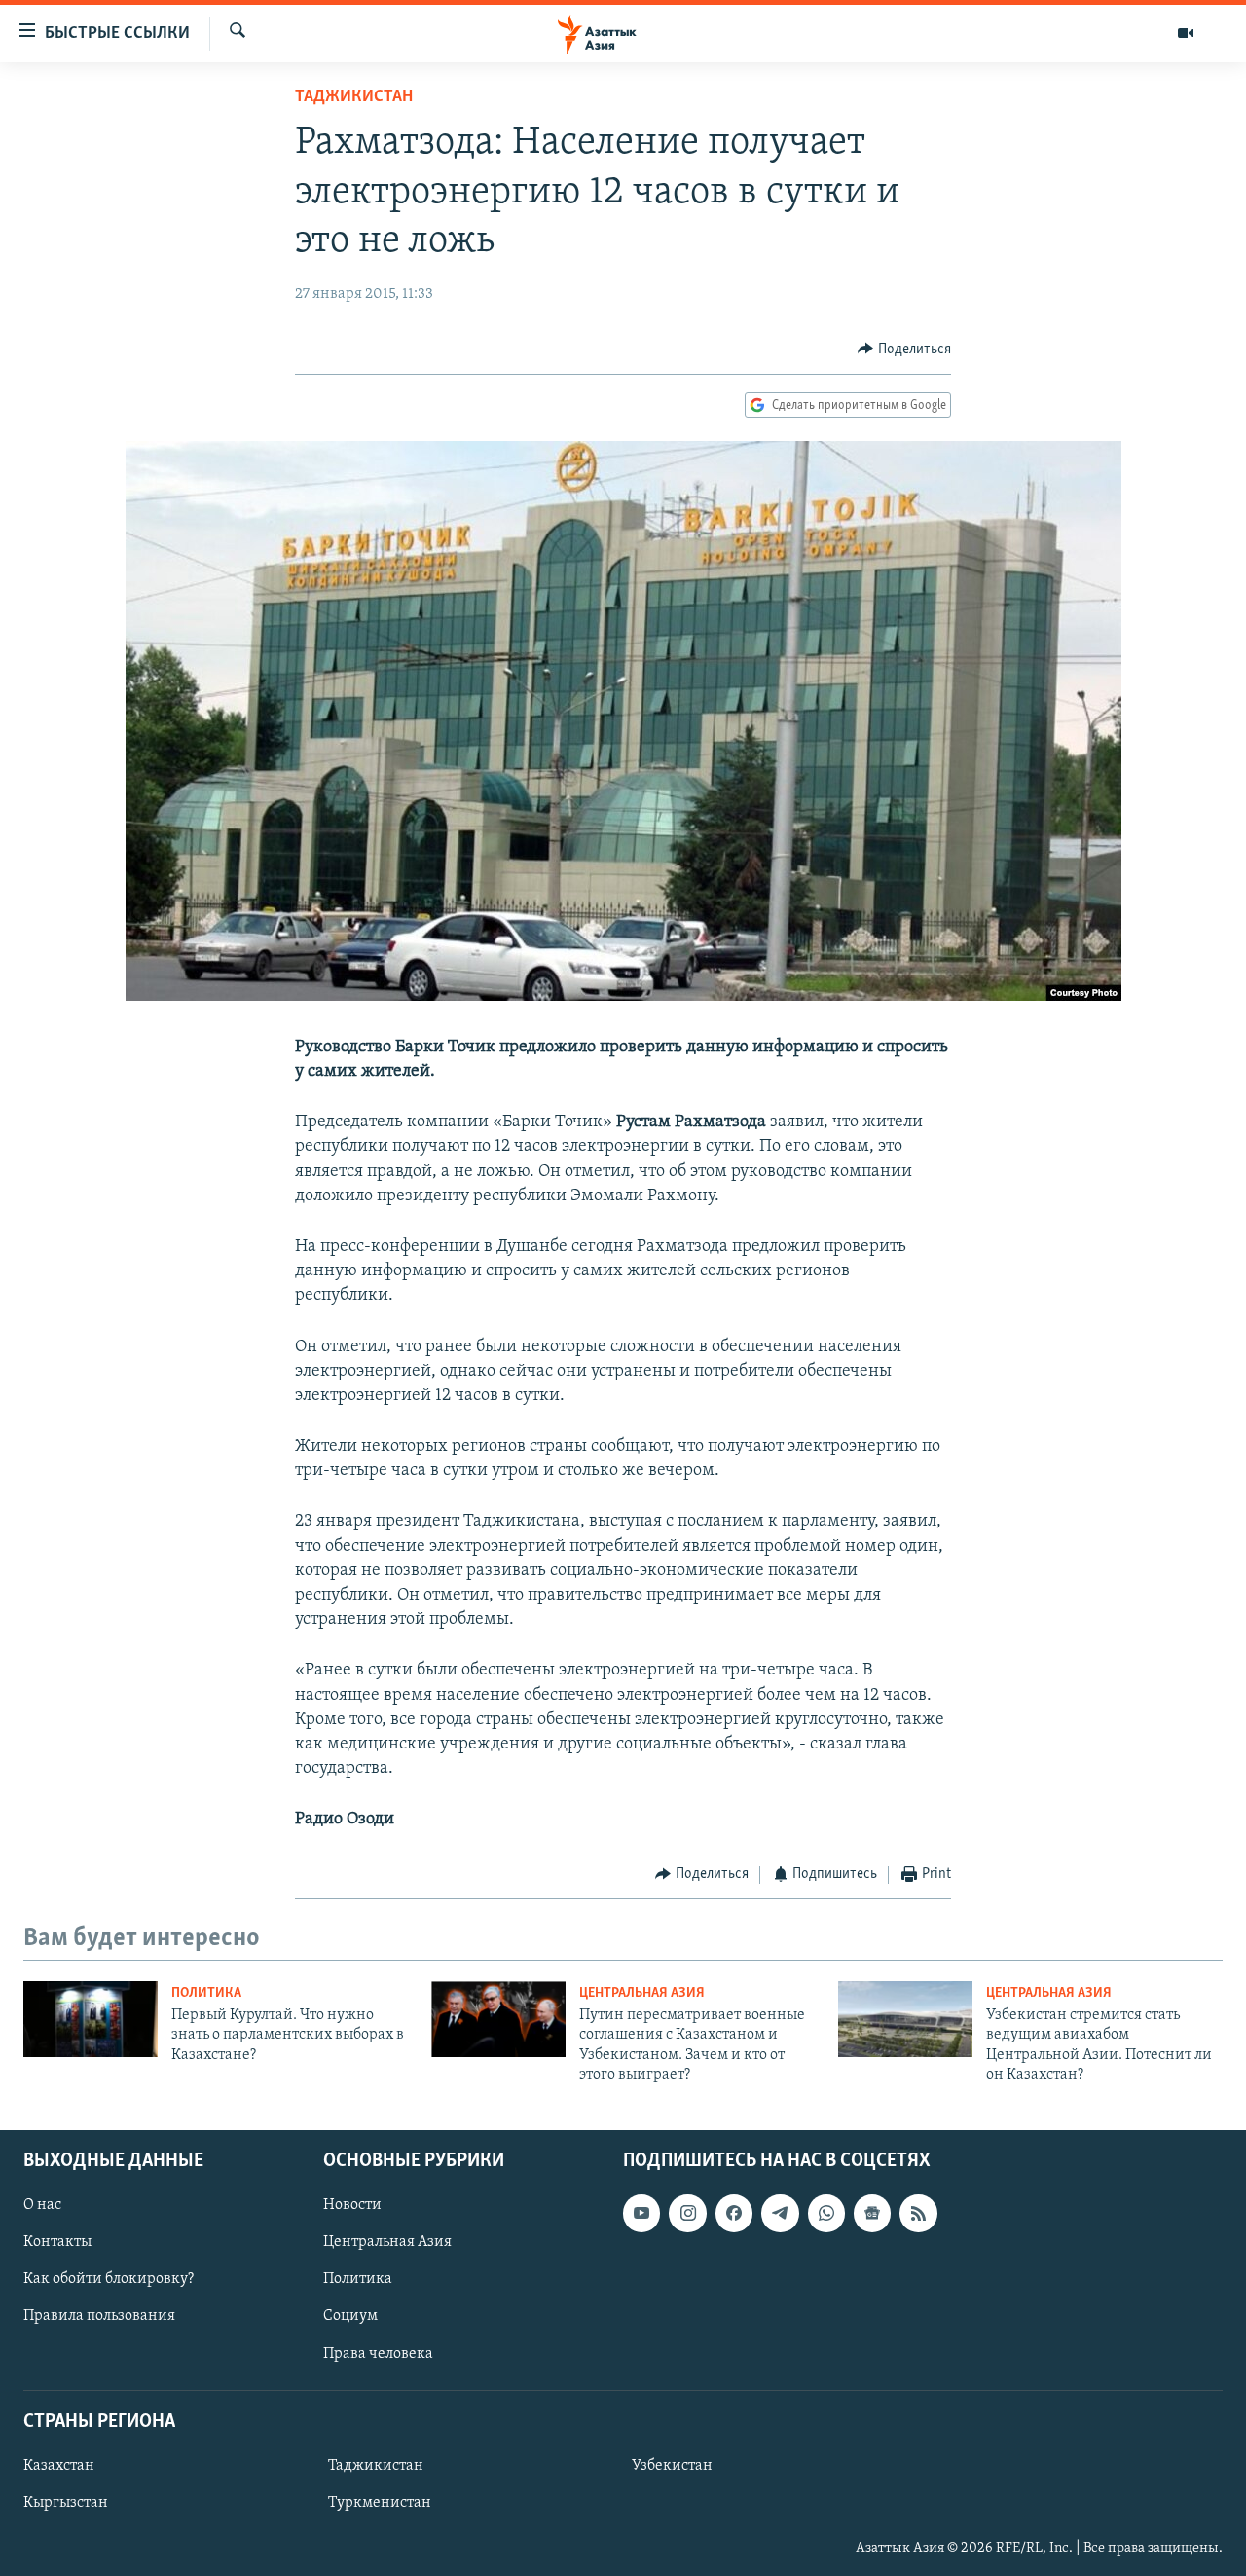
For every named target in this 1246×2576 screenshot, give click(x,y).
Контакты (57, 2242)
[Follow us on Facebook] (734, 2213)
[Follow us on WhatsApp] (826, 2213)
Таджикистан (354, 97)
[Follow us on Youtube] (641, 2213)
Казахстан (59, 2466)
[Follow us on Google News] (872, 2213)
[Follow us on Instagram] (687, 2213)
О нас (42, 2205)
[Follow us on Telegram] (780, 2213)
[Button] (904, 350)
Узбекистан (672, 2466)
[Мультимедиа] (1186, 33)
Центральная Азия (642, 1993)
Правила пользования (99, 2316)
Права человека (378, 2353)
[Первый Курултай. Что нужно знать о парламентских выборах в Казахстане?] (91, 2019)
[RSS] (918, 2213)
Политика (206, 1993)
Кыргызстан (66, 2503)
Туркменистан (380, 2503)
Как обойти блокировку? (109, 2279)
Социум (350, 2316)
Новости (352, 2205)
